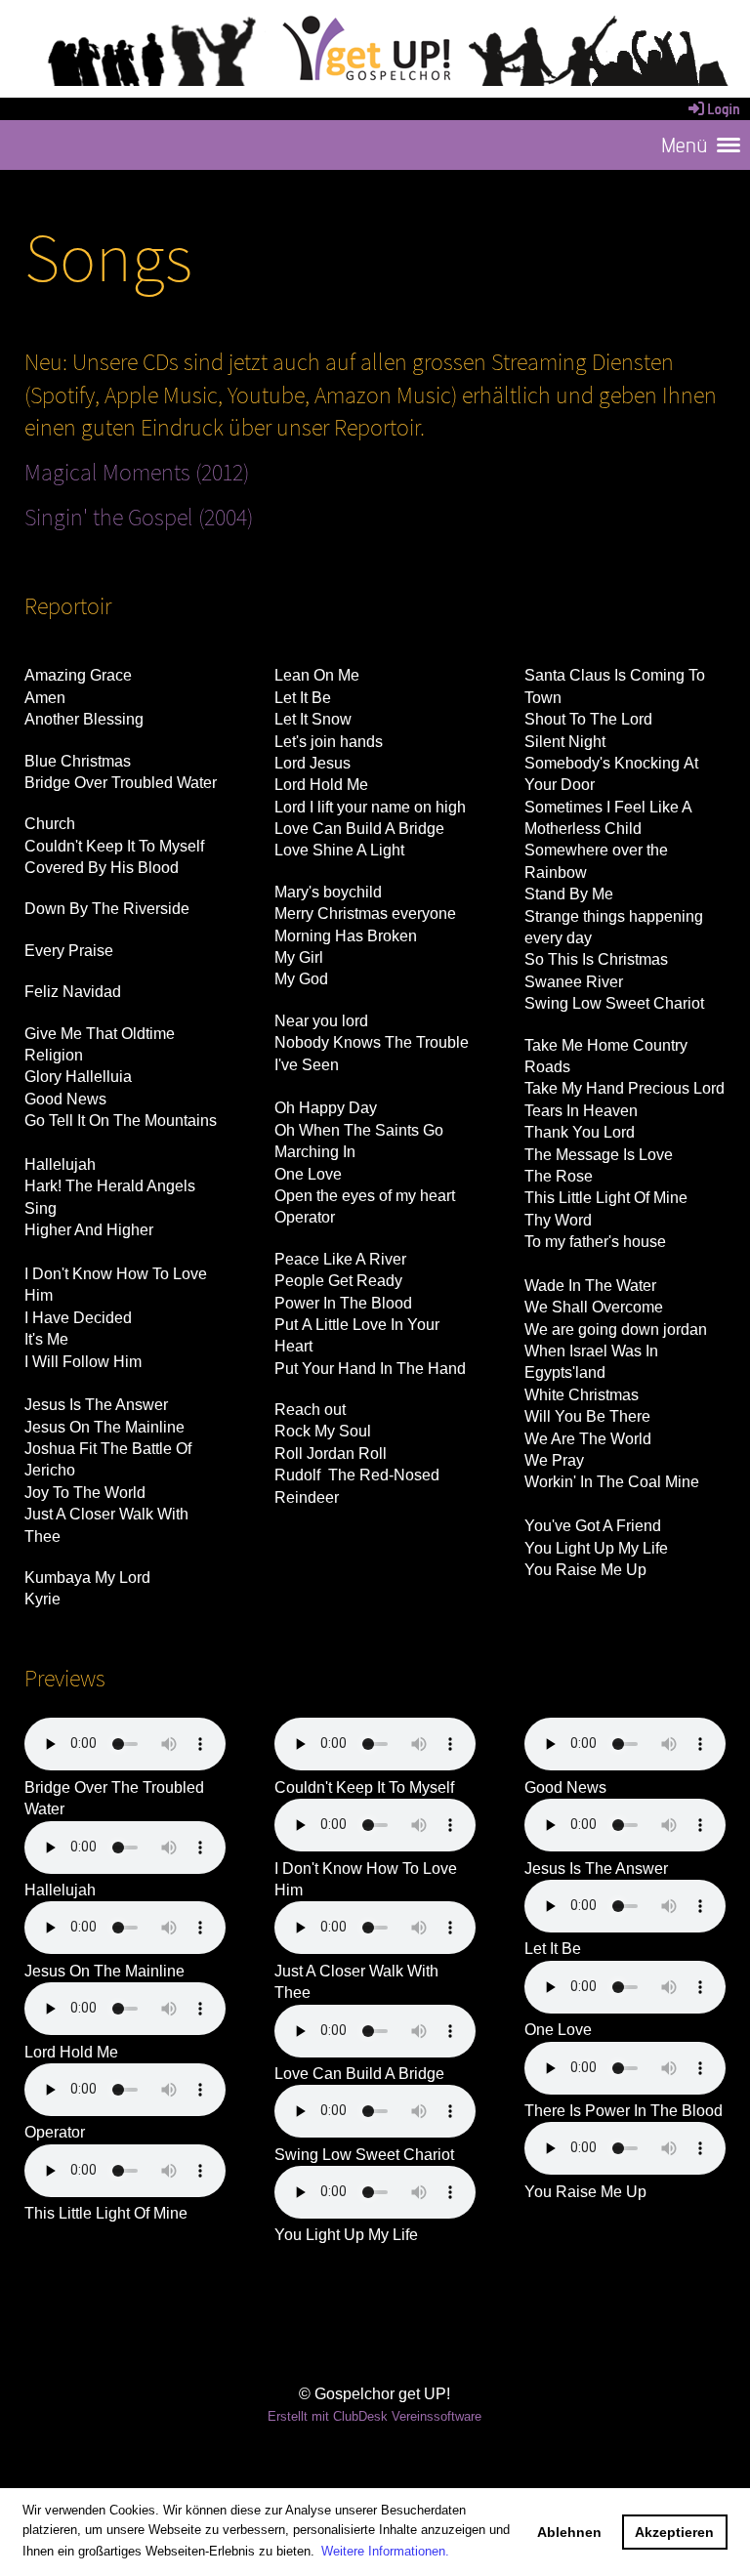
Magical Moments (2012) (137, 472)
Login (724, 109)
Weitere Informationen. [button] (385, 2551)
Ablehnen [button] (569, 2532)
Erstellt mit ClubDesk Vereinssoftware (375, 2416)
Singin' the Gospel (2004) (139, 517)
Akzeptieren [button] (674, 2532)
